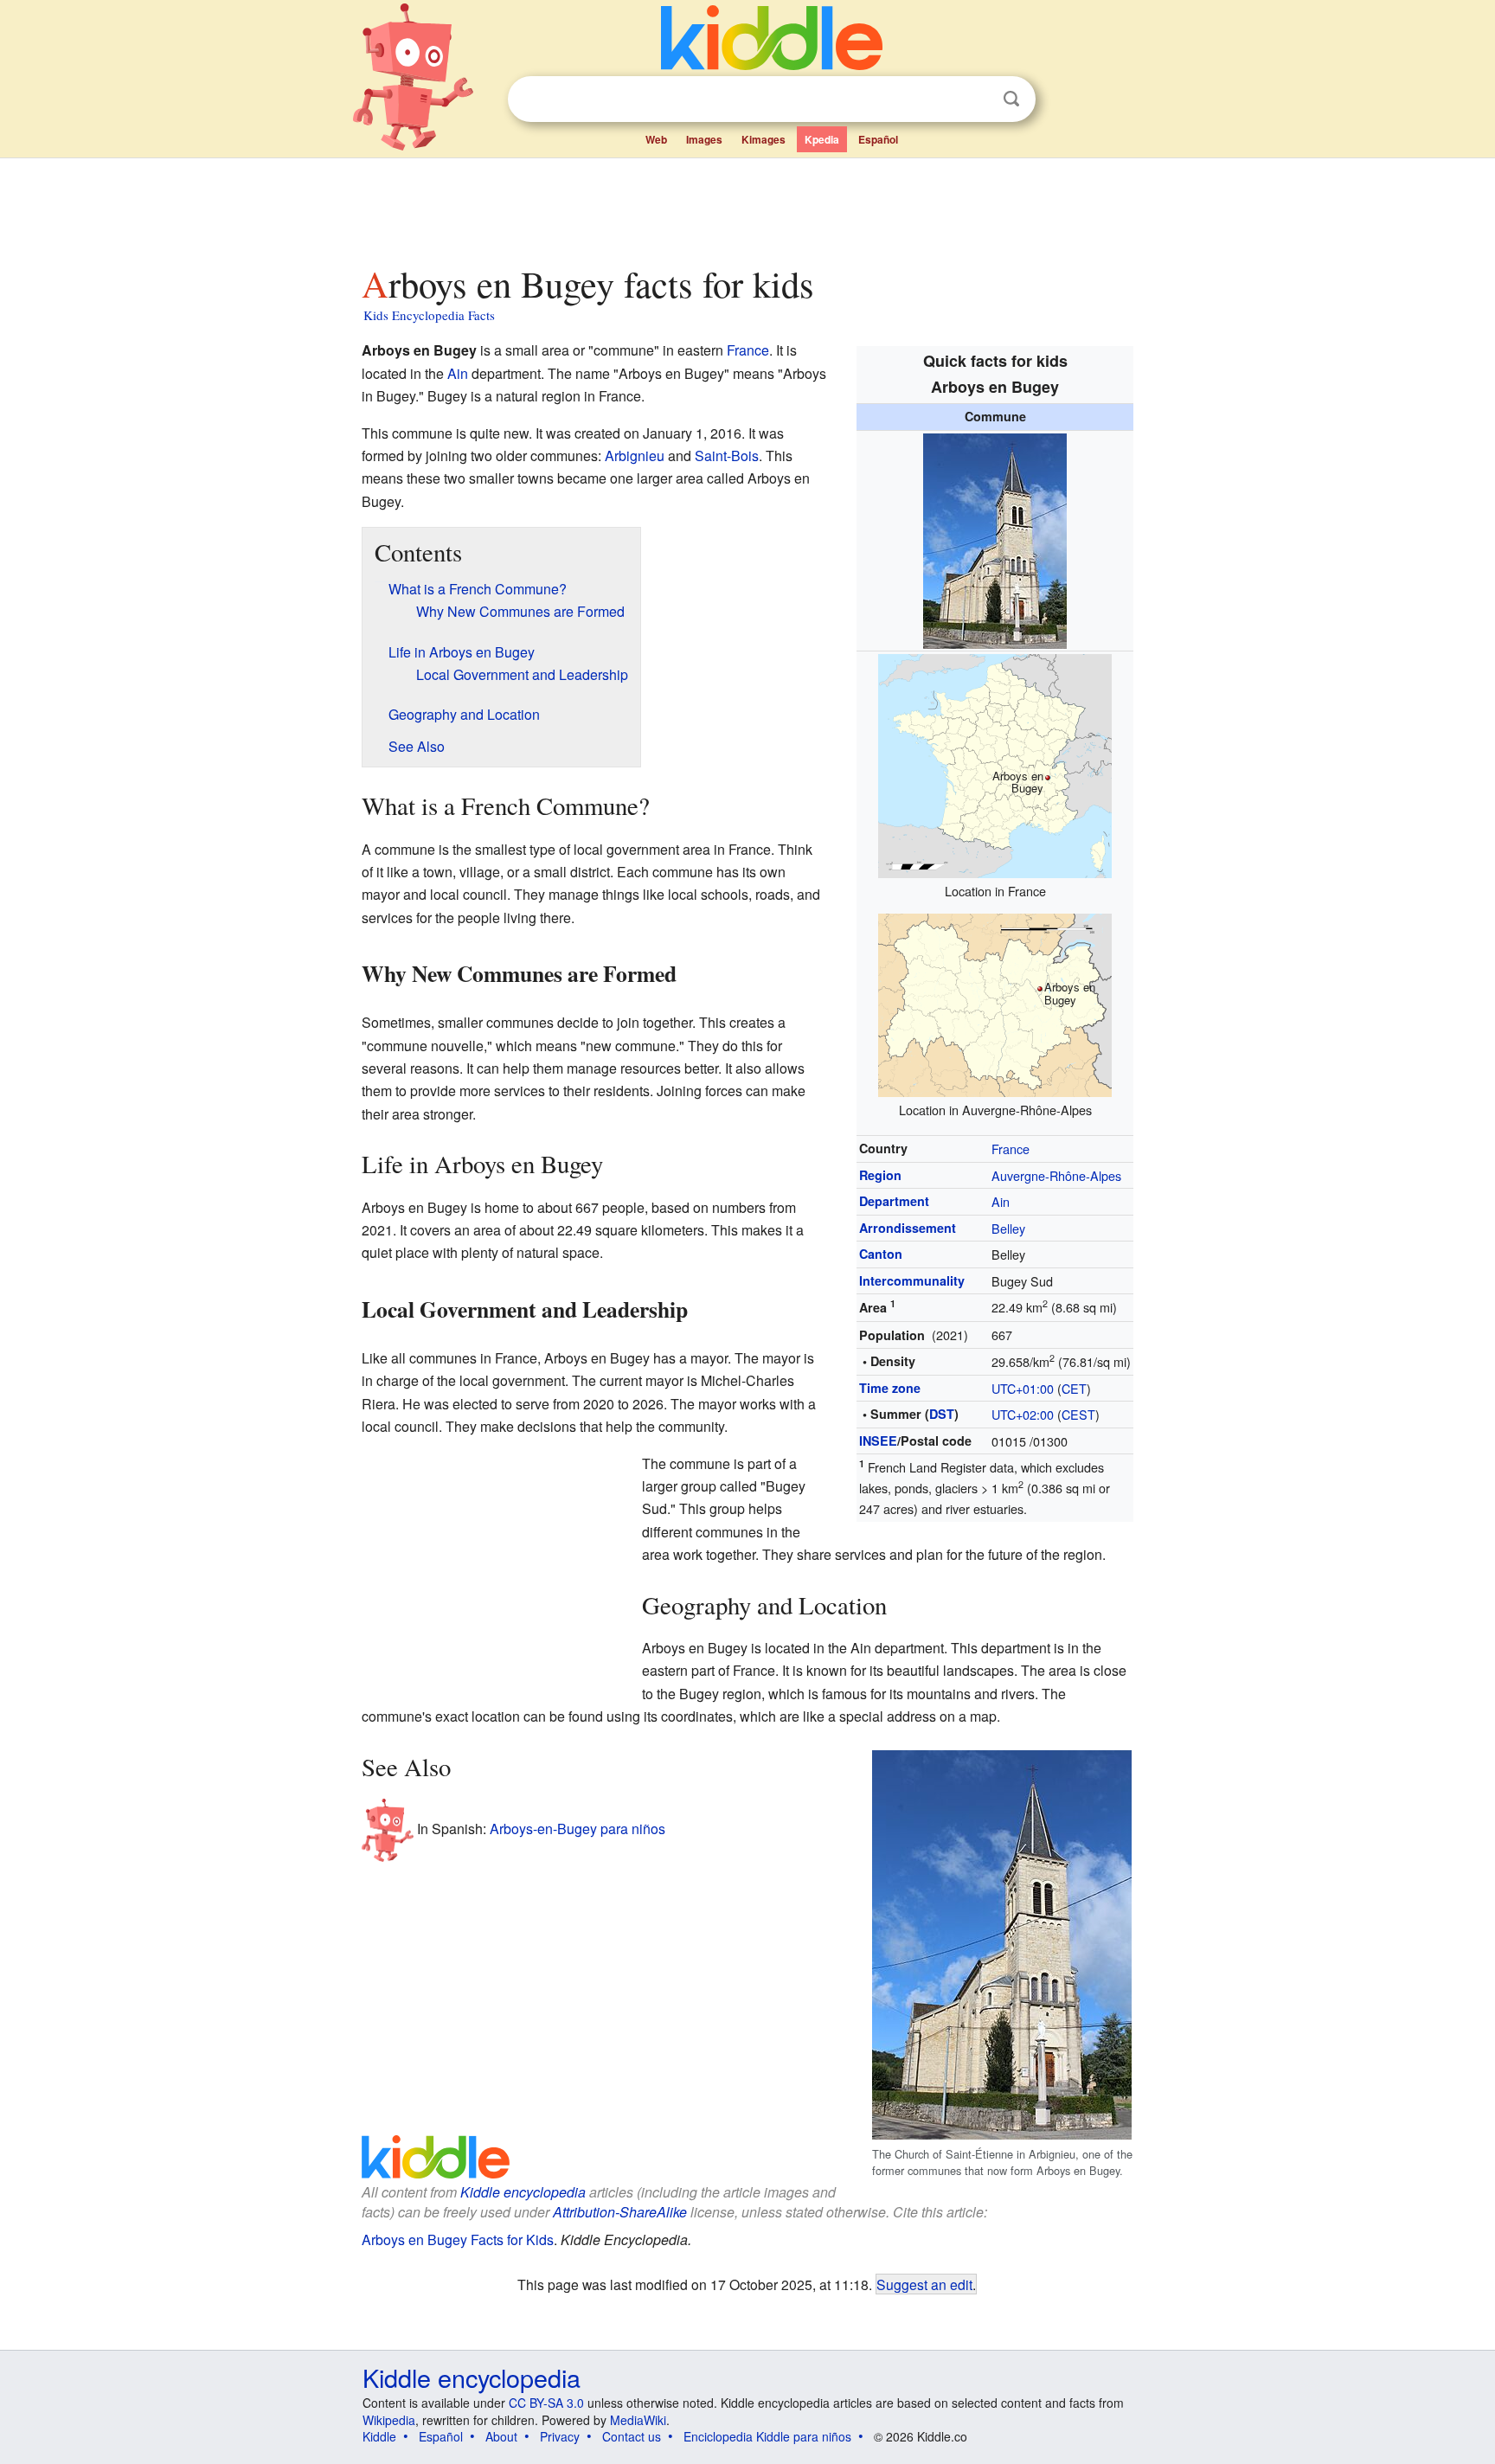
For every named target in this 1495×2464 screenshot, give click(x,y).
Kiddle (379, 2436)
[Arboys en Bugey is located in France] (995, 764)
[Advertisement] (747, 207)
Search (1011, 99)
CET (1074, 1388)
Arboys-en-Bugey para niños (577, 1829)
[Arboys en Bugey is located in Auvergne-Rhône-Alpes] (995, 1003)
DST (942, 1414)
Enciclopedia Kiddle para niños (767, 2436)
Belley (1008, 1228)
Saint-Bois (727, 456)
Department (894, 1201)
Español (878, 139)
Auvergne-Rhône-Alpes (1056, 1175)
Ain (1001, 1201)
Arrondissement (908, 1228)
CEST (1078, 1414)
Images (704, 139)
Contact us (632, 2436)
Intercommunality (912, 1280)
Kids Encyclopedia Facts (429, 315)
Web (656, 139)
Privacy (560, 2436)
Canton (881, 1254)
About (501, 2436)
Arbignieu (635, 456)
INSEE (878, 1441)
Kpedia (822, 139)
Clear (976, 99)
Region (880, 1175)
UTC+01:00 (1023, 1388)
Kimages (764, 139)
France (1011, 1149)
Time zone (890, 1388)
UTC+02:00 (1023, 1414)
